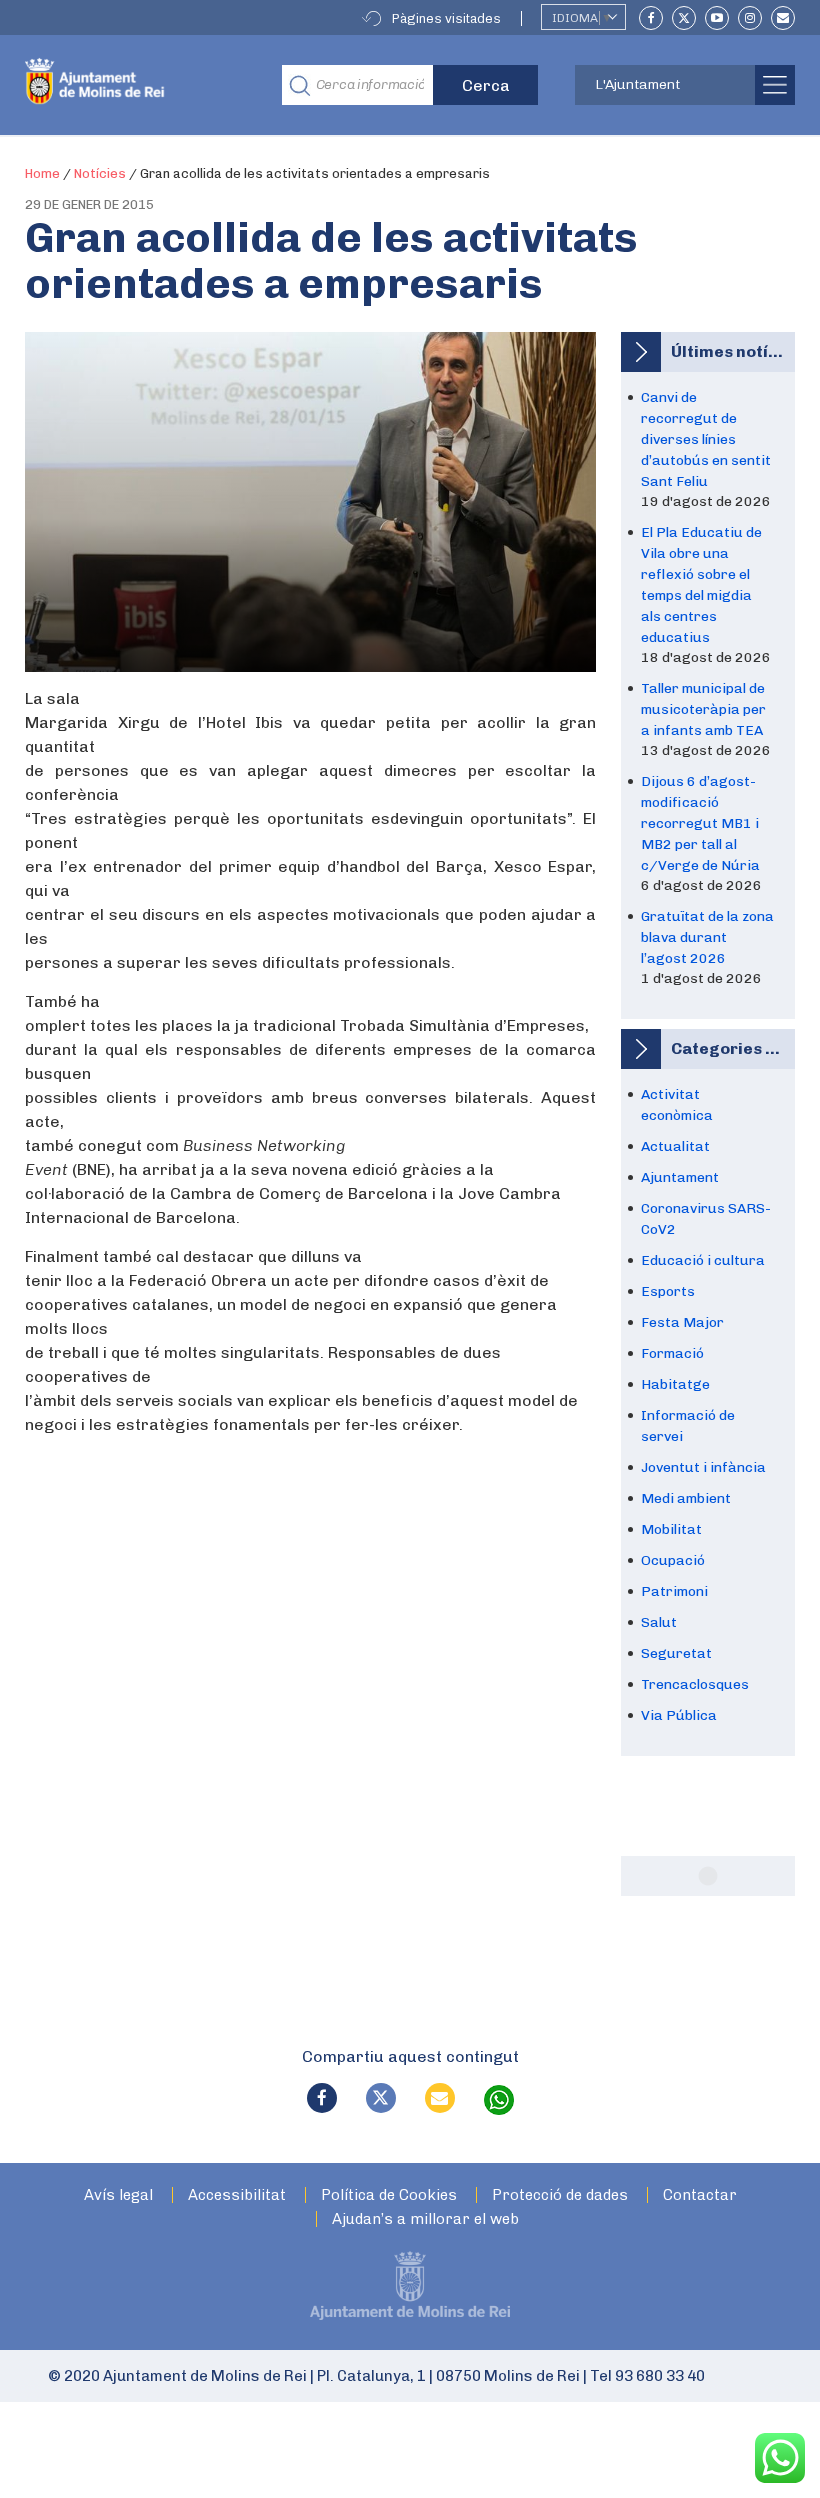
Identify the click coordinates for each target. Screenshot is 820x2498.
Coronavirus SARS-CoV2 (706, 1219)
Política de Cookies (389, 2195)
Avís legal (118, 2195)
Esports (668, 1291)
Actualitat (675, 1146)
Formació (672, 1353)
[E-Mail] (783, 18)
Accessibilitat (237, 2195)
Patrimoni (674, 1591)
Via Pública (679, 1715)
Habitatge (675, 1384)
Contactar (700, 2195)
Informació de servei (688, 1426)
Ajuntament (680, 1177)
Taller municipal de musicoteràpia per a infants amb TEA (703, 709)
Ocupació (673, 1560)
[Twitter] (684, 18)
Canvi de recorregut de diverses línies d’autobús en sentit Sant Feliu (706, 439)
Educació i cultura (703, 1260)
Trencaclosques (695, 1684)
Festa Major (682, 1322)
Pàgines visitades (446, 18)
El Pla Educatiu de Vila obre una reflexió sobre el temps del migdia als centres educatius (701, 585)
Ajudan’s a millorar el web (425, 2219)
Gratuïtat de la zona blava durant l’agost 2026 (707, 937)
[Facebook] (651, 18)
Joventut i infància (703, 1467)
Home (42, 173)
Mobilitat (671, 1529)
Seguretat (676, 1653)
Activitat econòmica (677, 1105)
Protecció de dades (560, 2195)
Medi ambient (686, 1498)
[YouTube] (717, 18)
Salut (659, 1622)
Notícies (100, 173)
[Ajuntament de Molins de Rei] (138, 85)
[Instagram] (750, 18)
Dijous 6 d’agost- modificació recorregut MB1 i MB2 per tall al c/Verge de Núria (700, 823)
